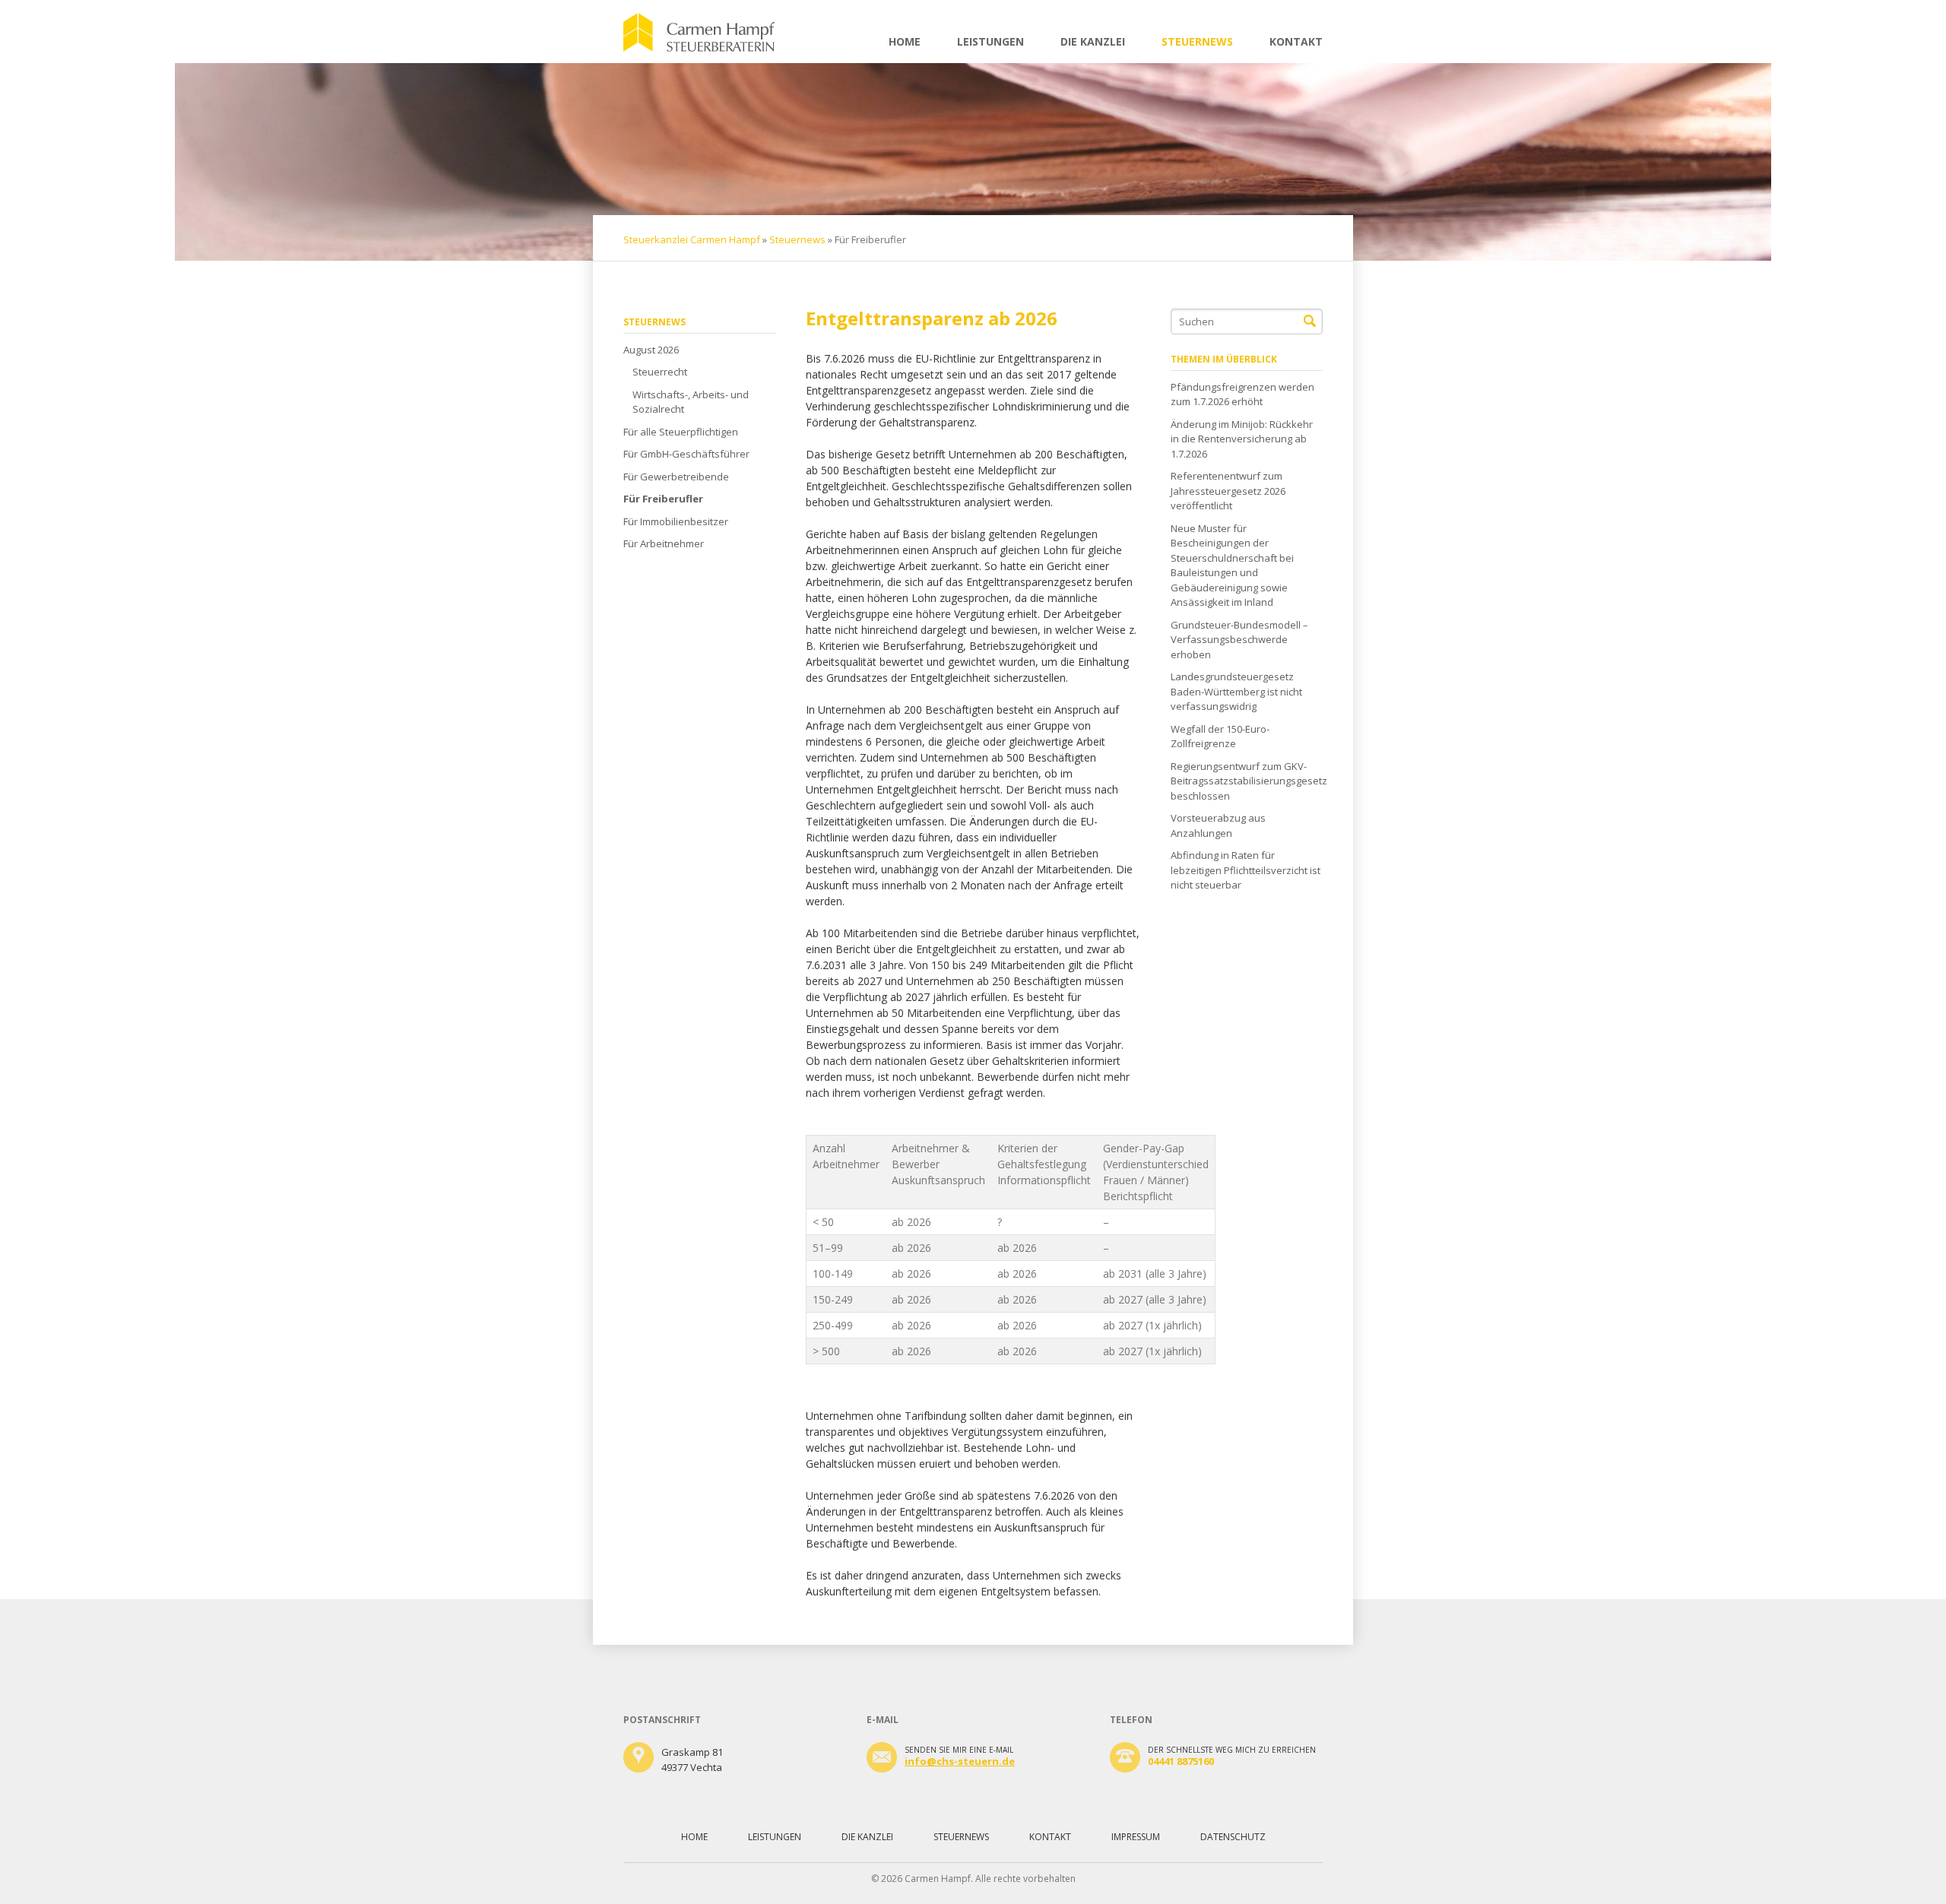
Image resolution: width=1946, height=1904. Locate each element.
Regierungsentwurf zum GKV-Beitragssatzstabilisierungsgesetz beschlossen (1247, 781)
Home (905, 41)
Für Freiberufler (663, 499)
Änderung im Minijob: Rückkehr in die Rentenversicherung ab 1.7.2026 (1242, 439)
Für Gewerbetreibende (676, 477)
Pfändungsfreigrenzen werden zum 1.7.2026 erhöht (1242, 394)
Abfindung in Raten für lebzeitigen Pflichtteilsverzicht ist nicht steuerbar (1246, 870)
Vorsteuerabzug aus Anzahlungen (1218, 825)
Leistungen (990, 41)
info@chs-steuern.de (960, 1761)
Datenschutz (1233, 1837)
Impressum (1136, 1837)
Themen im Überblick (1224, 359)
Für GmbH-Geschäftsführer (686, 454)
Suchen (1310, 322)
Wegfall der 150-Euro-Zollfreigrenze (1220, 737)
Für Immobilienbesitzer (676, 521)
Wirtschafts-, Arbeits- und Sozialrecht (691, 402)
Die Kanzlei (1093, 41)
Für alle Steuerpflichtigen (681, 432)
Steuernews (1197, 41)
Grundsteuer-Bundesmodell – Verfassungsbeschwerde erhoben (1239, 640)
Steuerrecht (660, 372)
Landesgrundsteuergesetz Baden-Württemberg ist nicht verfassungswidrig (1236, 691)
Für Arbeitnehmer (664, 543)
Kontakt (1296, 41)
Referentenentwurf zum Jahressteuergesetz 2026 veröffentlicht (1228, 491)
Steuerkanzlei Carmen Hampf (692, 239)
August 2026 (651, 350)
